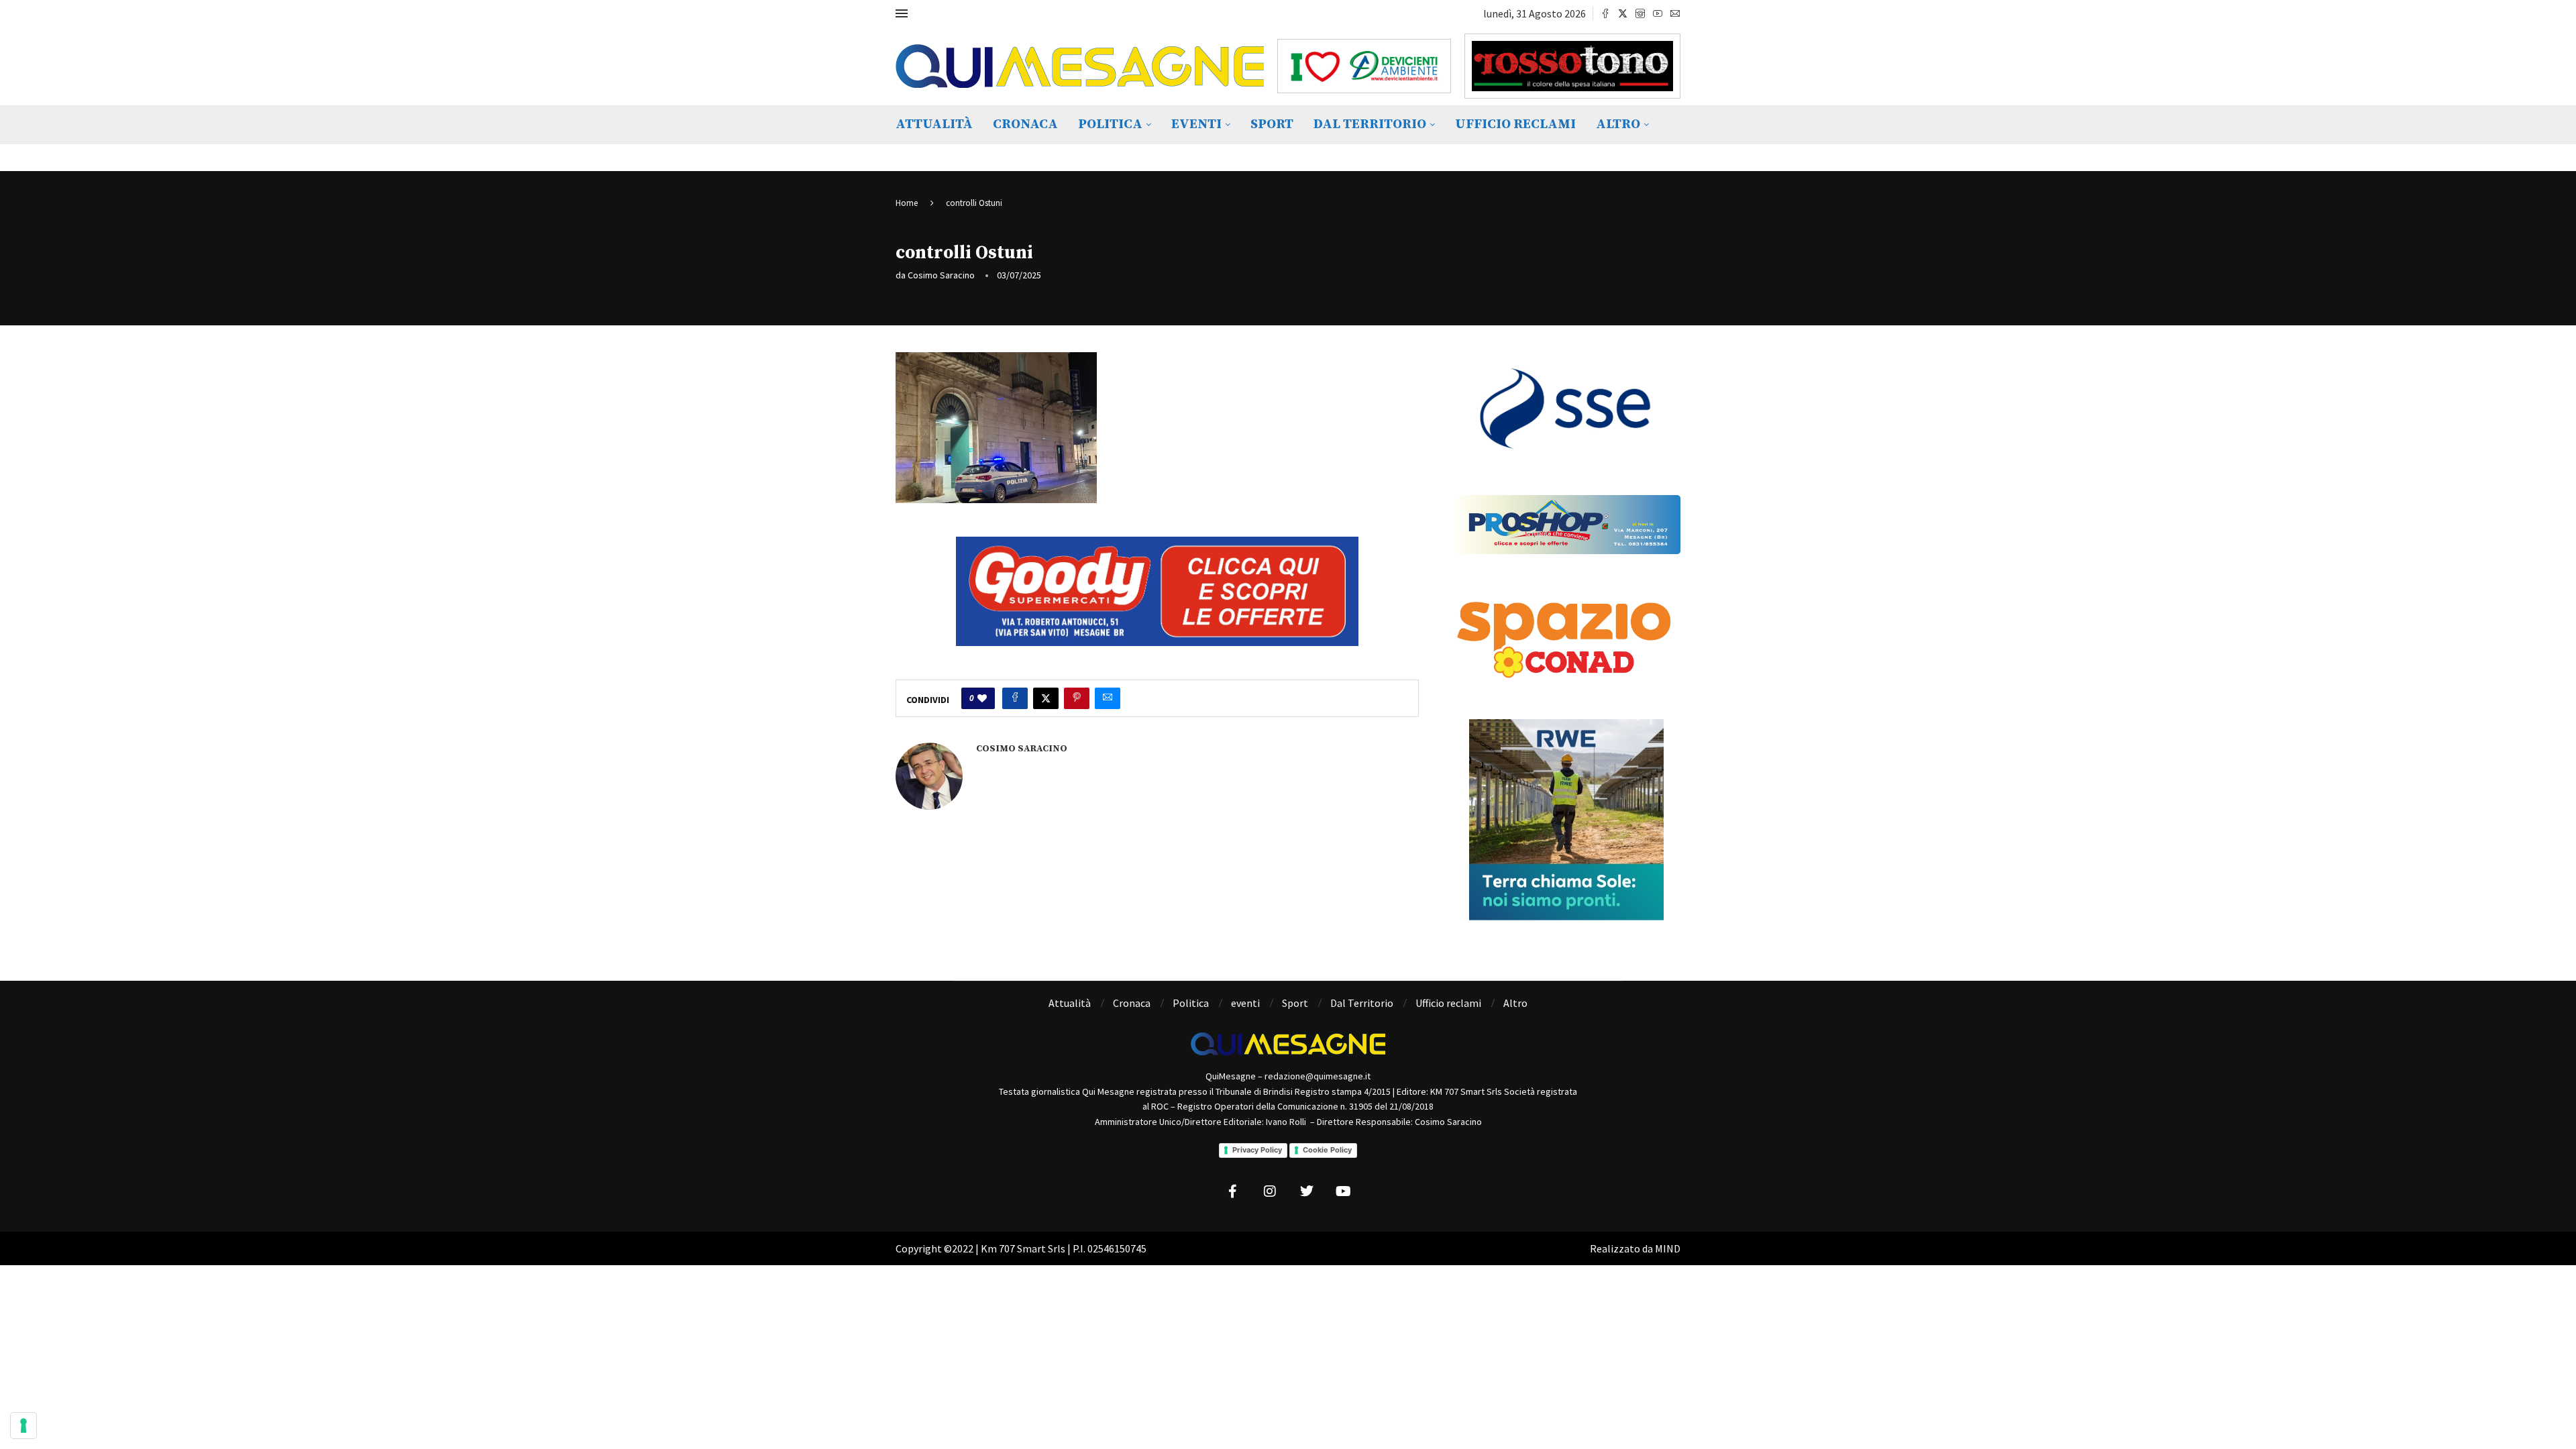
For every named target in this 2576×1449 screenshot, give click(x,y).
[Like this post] (982, 698)
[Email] (1675, 13)
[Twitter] (1623, 13)
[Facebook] (1605, 13)
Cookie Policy (1327, 1150)
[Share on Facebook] (1015, 698)
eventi (1196, 124)
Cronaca (1025, 124)
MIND (1668, 1248)
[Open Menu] (902, 13)
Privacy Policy (1257, 1150)
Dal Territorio (1370, 124)
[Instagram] (1640, 13)
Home (907, 203)
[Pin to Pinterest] (1077, 698)
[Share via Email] (1108, 698)
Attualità (934, 124)
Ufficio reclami (1515, 124)
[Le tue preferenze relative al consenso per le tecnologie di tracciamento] (23, 1426)
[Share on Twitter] (1046, 698)
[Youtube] (1658, 13)
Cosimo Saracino (941, 275)
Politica (1110, 124)
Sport (1272, 124)
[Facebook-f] (1233, 1191)
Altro (1618, 124)
